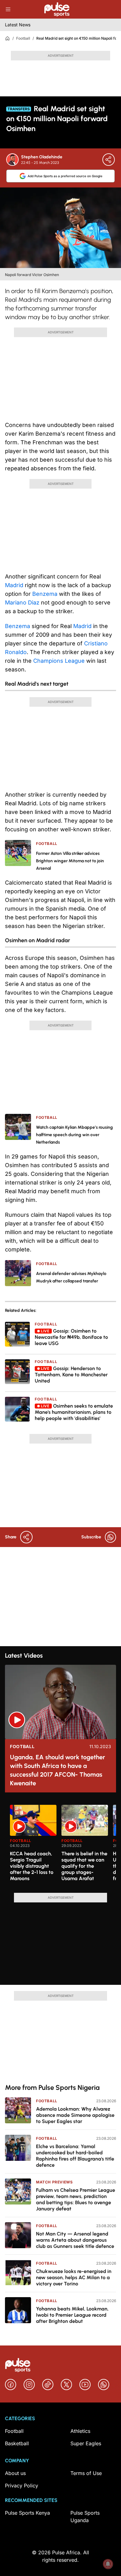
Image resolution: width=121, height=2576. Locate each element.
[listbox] (63, 1845)
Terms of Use (86, 2473)
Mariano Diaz (22, 602)
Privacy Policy (22, 2486)
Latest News (18, 25)
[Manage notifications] (108, 2564)
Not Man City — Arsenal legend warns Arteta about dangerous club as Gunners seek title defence (75, 2240)
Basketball (17, 2443)
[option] (33, 1846)
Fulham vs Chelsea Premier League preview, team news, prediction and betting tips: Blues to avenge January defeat (76, 2199)
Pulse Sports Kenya (27, 2513)
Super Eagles (86, 2443)
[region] (60, 1845)
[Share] (109, 160)
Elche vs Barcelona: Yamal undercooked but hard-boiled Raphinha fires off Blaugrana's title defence (75, 2156)
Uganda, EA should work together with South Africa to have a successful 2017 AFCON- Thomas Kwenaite (58, 1770)
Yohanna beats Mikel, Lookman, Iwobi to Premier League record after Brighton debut (72, 2315)
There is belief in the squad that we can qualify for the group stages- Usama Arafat (84, 1866)
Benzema (45, 594)
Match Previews (54, 2182)
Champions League (59, 661)
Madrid (14, 585)
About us (15, 2473)
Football (23, 38)
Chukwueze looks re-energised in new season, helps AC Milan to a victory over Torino (74, 2277)
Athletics (80, 2431)
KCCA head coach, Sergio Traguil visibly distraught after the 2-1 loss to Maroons (32, 1866)
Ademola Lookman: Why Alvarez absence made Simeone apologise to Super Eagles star (75, 2115)
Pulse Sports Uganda (85, 2517)
